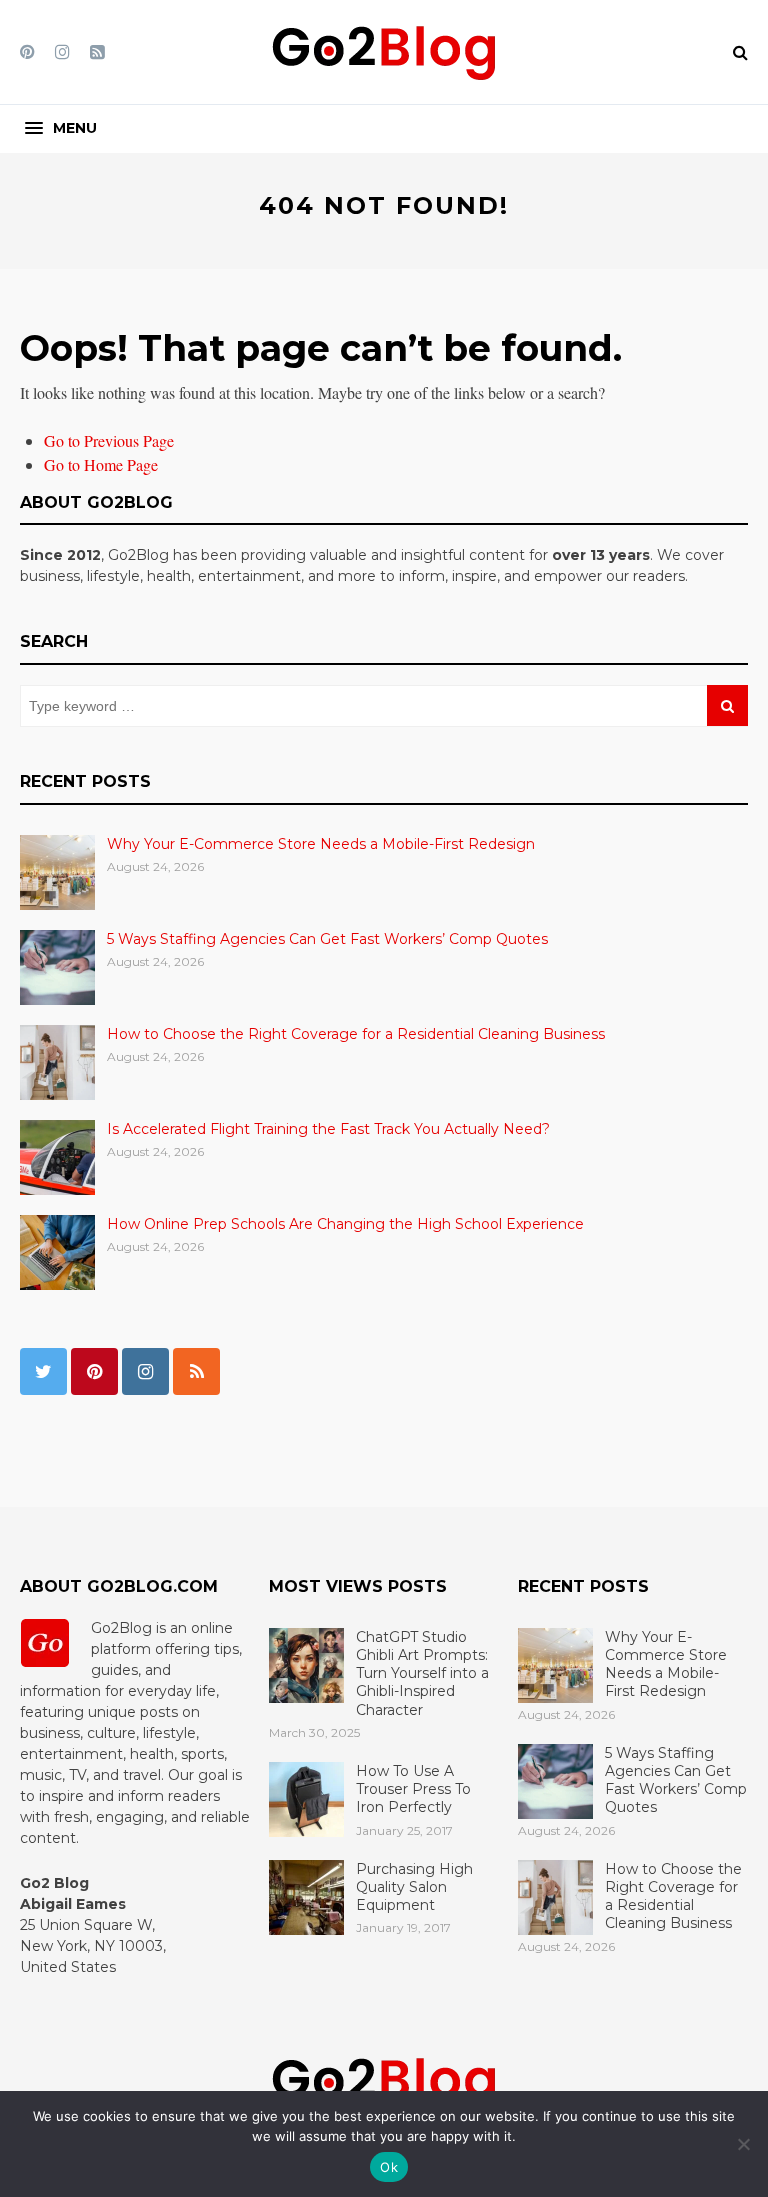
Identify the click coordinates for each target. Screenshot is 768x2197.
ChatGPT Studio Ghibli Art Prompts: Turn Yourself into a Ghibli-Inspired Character (422, 1673)
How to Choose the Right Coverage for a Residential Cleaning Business (356, 1034)
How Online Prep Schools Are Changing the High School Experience (345, 1224)
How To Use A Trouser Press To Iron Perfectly (413, 1789)
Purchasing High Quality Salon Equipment (414, 1887)
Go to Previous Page (109, 440)
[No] (743, 2144)
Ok (389, 2167)
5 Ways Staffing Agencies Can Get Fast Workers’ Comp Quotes (327, 939)
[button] (61, 128)
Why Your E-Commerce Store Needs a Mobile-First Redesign (321, 844)
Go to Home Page (101, 464)
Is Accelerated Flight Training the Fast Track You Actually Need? (328, 1129)
